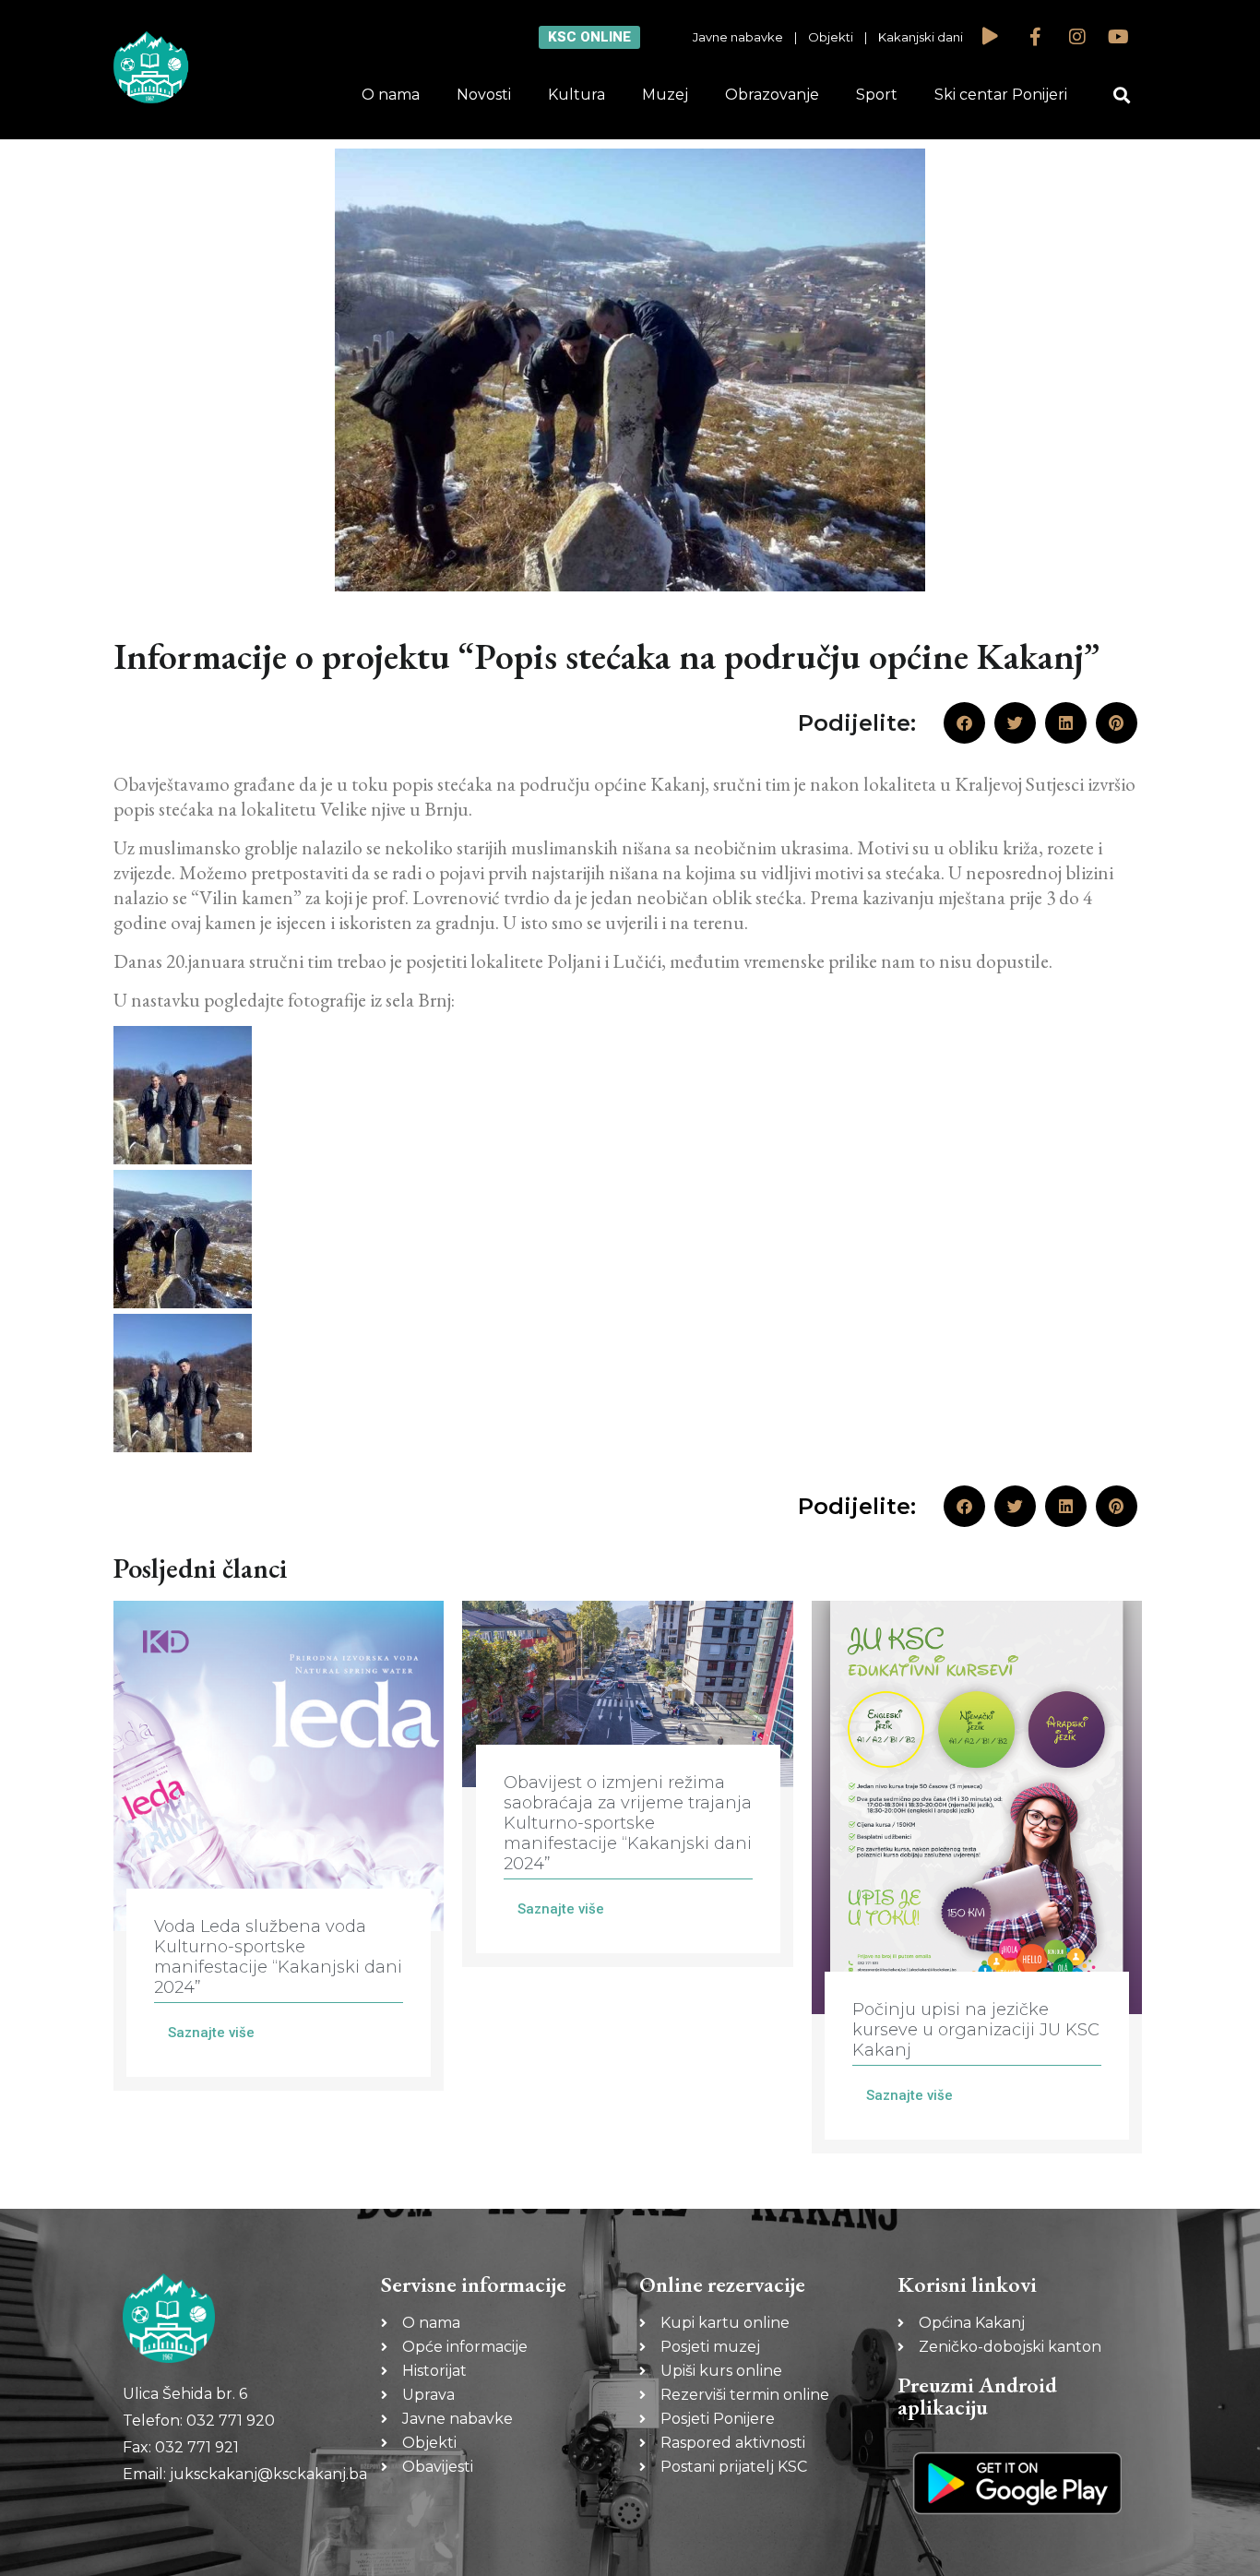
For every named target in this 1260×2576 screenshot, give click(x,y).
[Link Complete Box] (279, 1846)
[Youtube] (1119, 37)
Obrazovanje (772, 95)
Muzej (665, 95)
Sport (877, 95)
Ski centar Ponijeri (1001, 95)
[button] (1122, 95)
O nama (391, 95)
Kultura (577, 95)
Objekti (831, 37)
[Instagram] (1077, 37)
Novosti (484, 95)
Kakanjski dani (921, 37)
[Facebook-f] (1036, 37)
